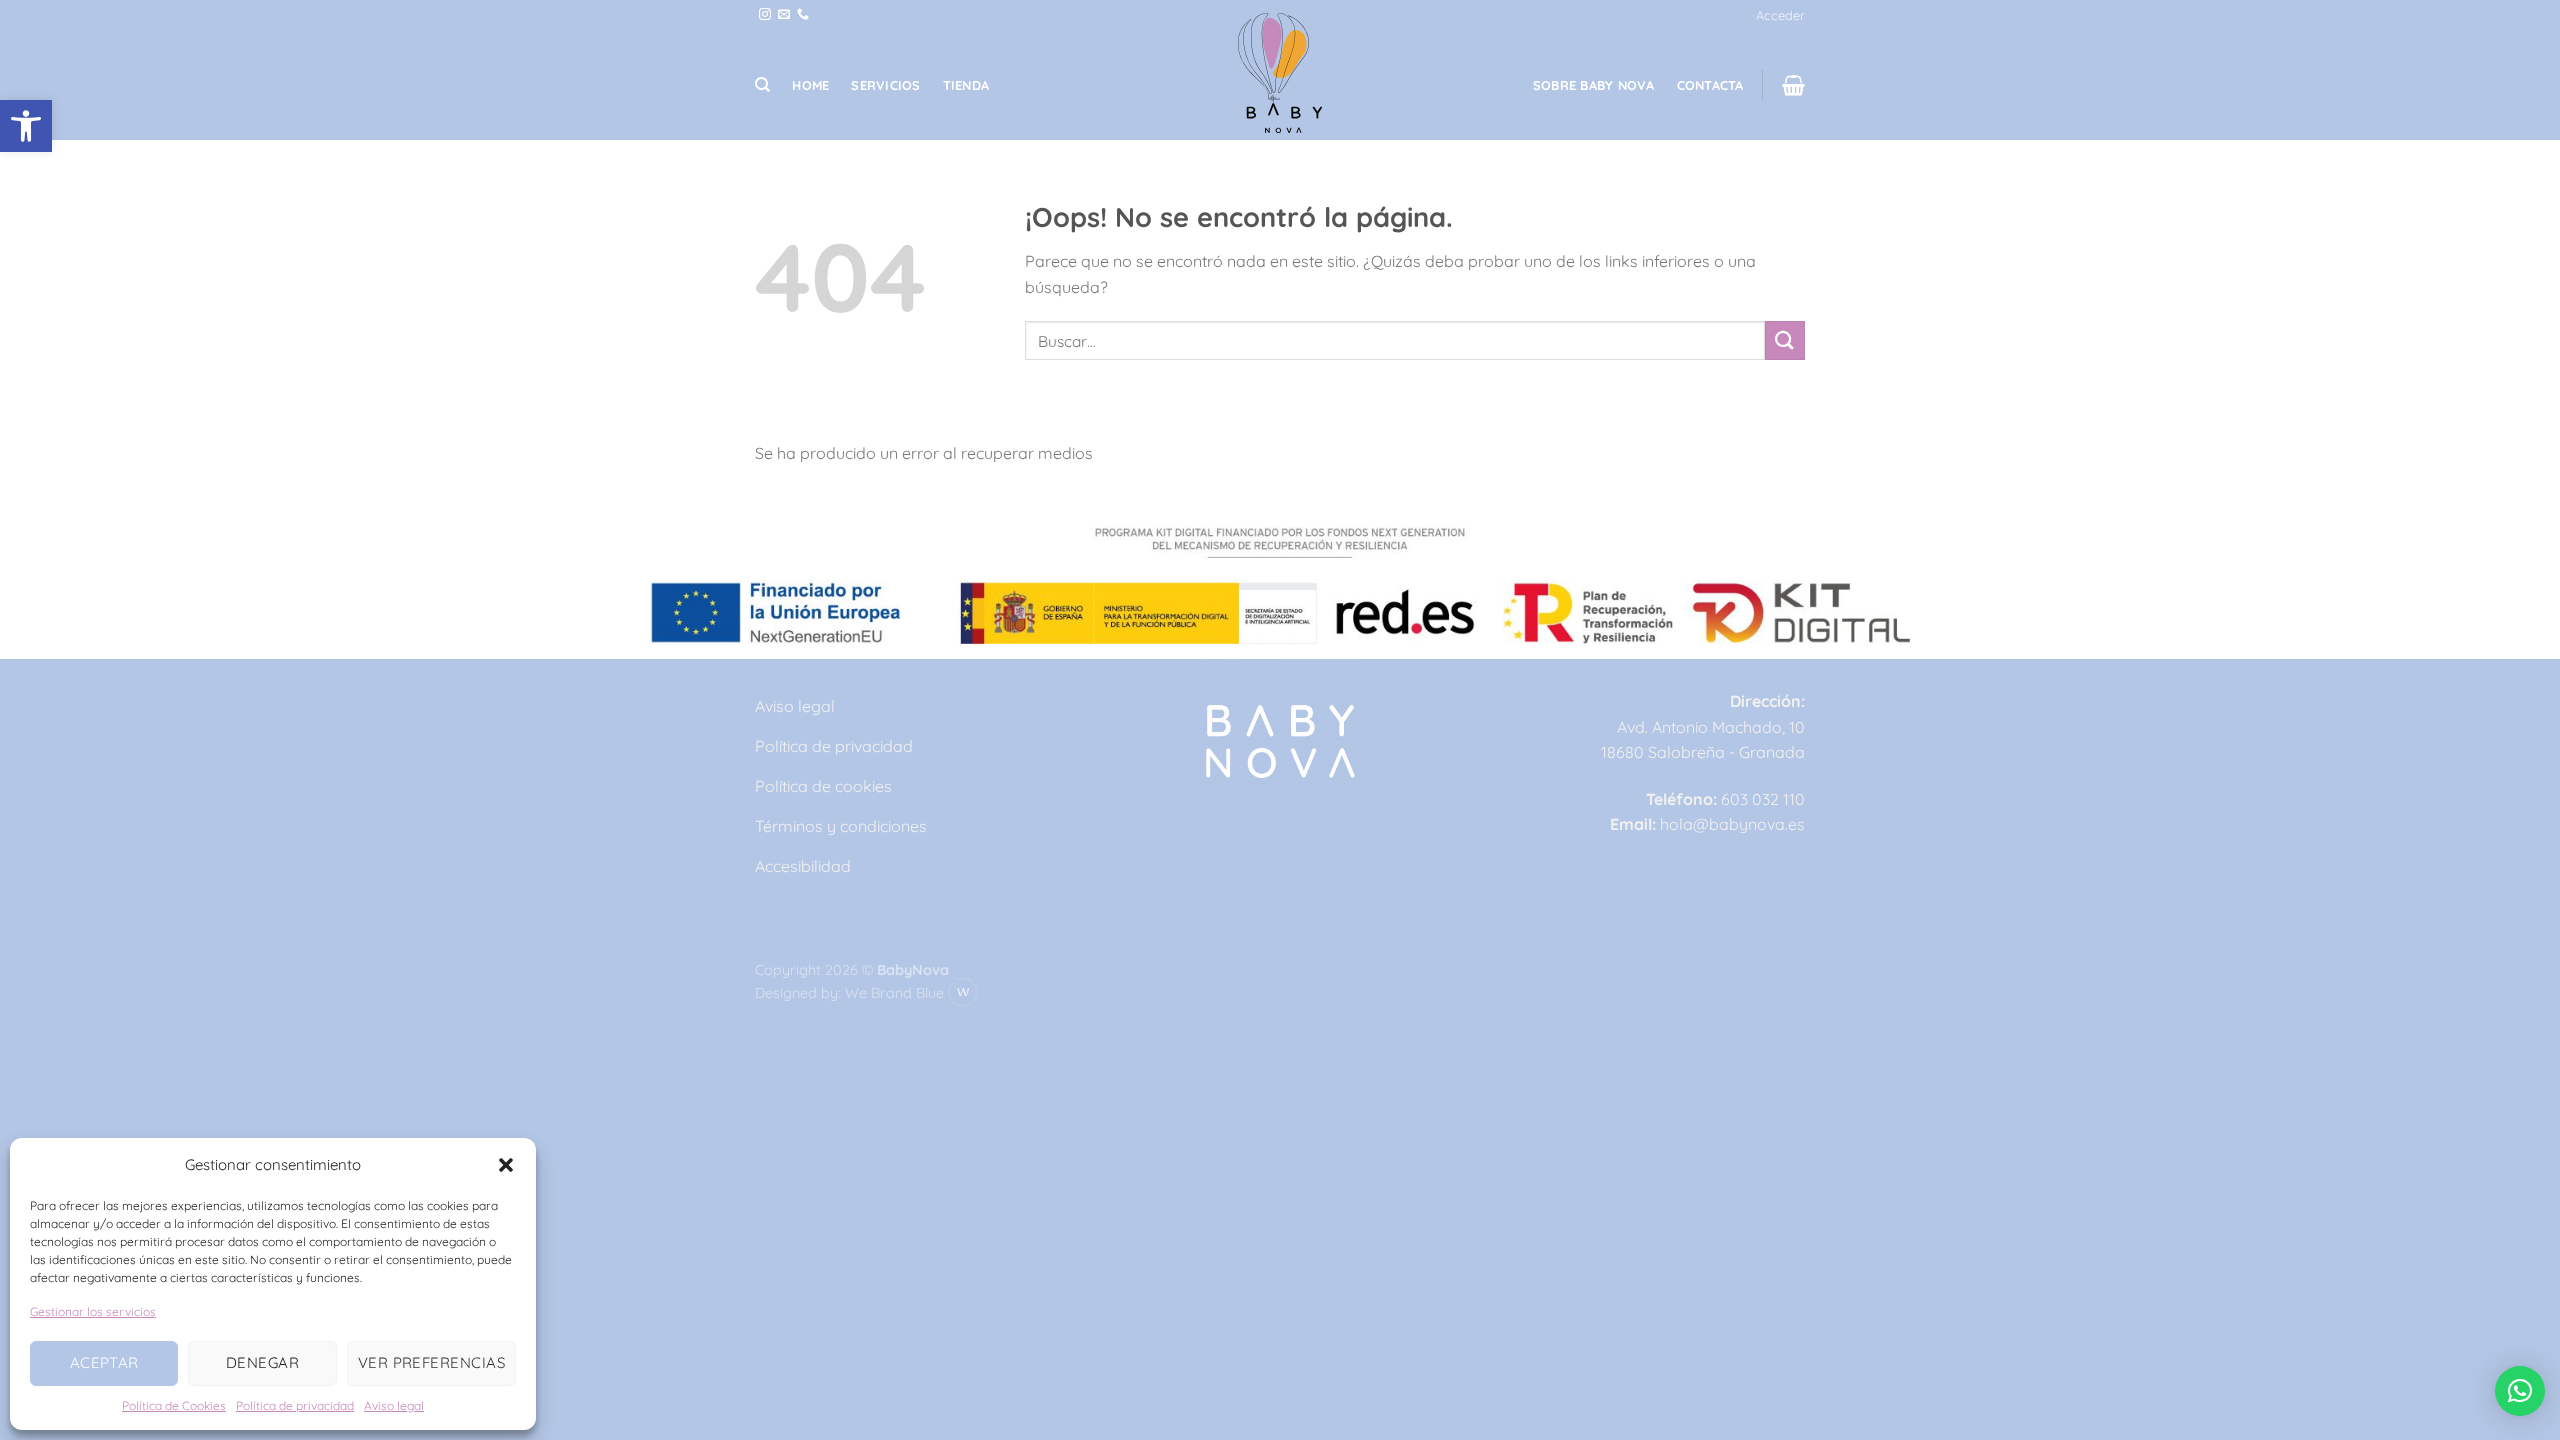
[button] (26, 126)
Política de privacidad (295, 1405)
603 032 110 (1763, 799)
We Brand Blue (896, 993)
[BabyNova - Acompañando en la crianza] (1280, 73)
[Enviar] (1785, 340)
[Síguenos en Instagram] (765, 15)
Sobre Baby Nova (1594, 85)
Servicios (885, 85)
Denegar (262, 1362)
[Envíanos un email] (784, 15)
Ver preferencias (431, 1362)
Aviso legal (394, 1405)
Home (810, 85)
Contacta (1710, 85)
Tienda (966, 85)
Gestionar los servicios (93, 1311)
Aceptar (104, 1362)
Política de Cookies (174, 1405)
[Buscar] (762, 85)
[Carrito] (1793, 85)
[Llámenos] (803, 15)
